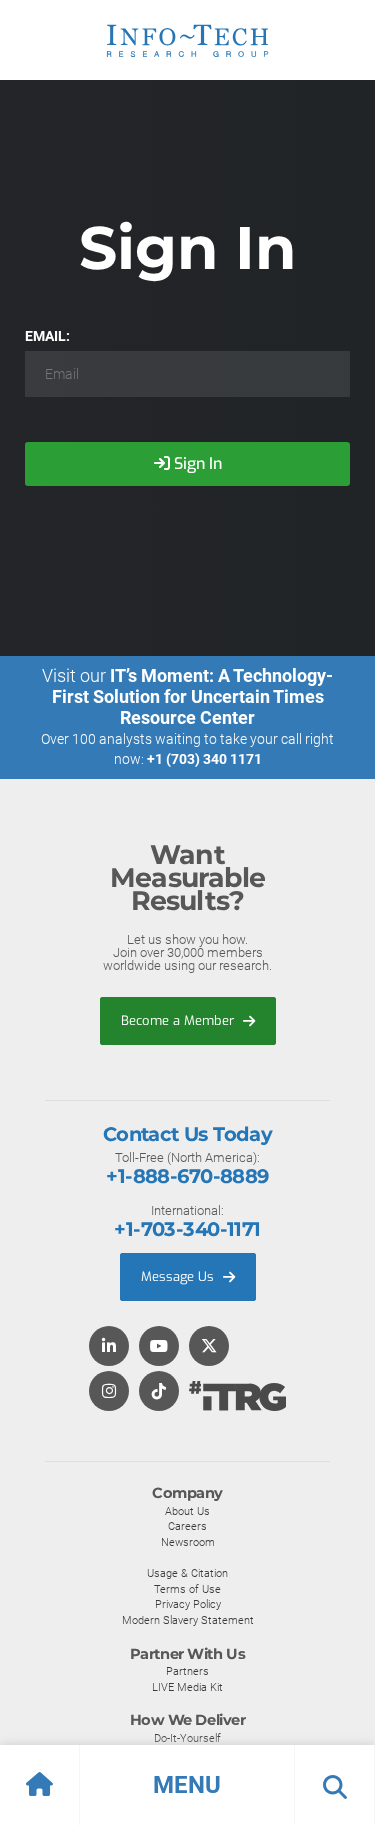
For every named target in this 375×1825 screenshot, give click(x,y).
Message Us (179, 1276)
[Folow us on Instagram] (109, 1392)
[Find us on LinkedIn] (109, 1347)
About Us (187, 1511)
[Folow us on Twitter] (209, 1347)
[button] (187, 1785)
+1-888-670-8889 (187, 1176)
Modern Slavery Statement (188, 1620)
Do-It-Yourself (187, 1738)
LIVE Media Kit (187, 1687)
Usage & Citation (187, 1573)
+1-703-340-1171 (187, 1229)
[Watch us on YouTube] (159, 1347)
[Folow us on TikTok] (159, 1392)
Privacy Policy (188, 1604)
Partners (187, 1671)
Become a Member (179, 1020)
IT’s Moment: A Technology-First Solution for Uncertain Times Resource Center (193, 696)
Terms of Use (187, 1589)
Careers (187, 1526)
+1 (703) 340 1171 (204, 759)
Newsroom (188, 1542)
